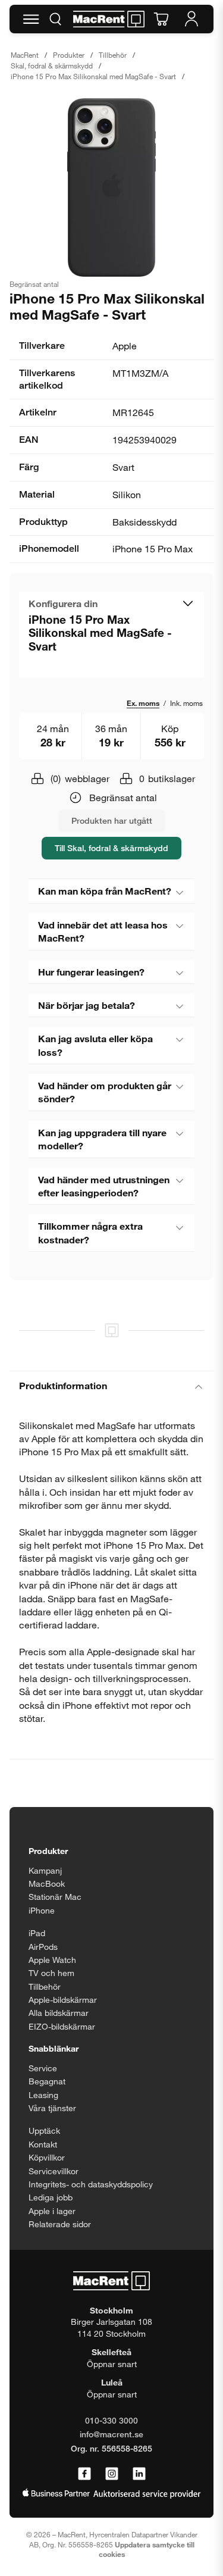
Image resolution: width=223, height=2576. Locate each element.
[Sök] (55, 19)
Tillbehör (113, 55)
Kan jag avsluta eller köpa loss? (95, 1045)
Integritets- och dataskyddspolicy (91, 2184)
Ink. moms (186, 703)
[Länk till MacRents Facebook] (84, 2474)
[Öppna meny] (31, 19)
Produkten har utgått (112, 820)
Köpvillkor (47, 2157)
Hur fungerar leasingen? (91, 972)
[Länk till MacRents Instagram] (112, 2474)
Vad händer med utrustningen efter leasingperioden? (104, 1186)
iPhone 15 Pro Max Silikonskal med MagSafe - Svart (93, 76)
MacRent (25, 55)
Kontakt (43, 2144)
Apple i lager (52, 2211)
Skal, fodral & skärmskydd (52, 65)
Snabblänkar (54, 2048)
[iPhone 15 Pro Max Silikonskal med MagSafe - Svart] (111, 187)
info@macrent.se (111, 2434)
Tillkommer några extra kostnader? (90, 1232)
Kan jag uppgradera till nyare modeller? (102, 1139)
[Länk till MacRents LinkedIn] (139, 2474)
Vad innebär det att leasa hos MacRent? (103, 931)
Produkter (69, 55)
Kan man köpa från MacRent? (105, 891)
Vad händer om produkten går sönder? (105, 1092)
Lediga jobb (51, 2197)
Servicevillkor (54, 2171)
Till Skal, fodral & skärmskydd (111, 848)
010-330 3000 (111, 2420)
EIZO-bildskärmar (62, 2026)
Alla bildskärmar (59, 2013)
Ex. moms (143, 703)
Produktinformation (63, 1385)
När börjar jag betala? (87, 1005)
